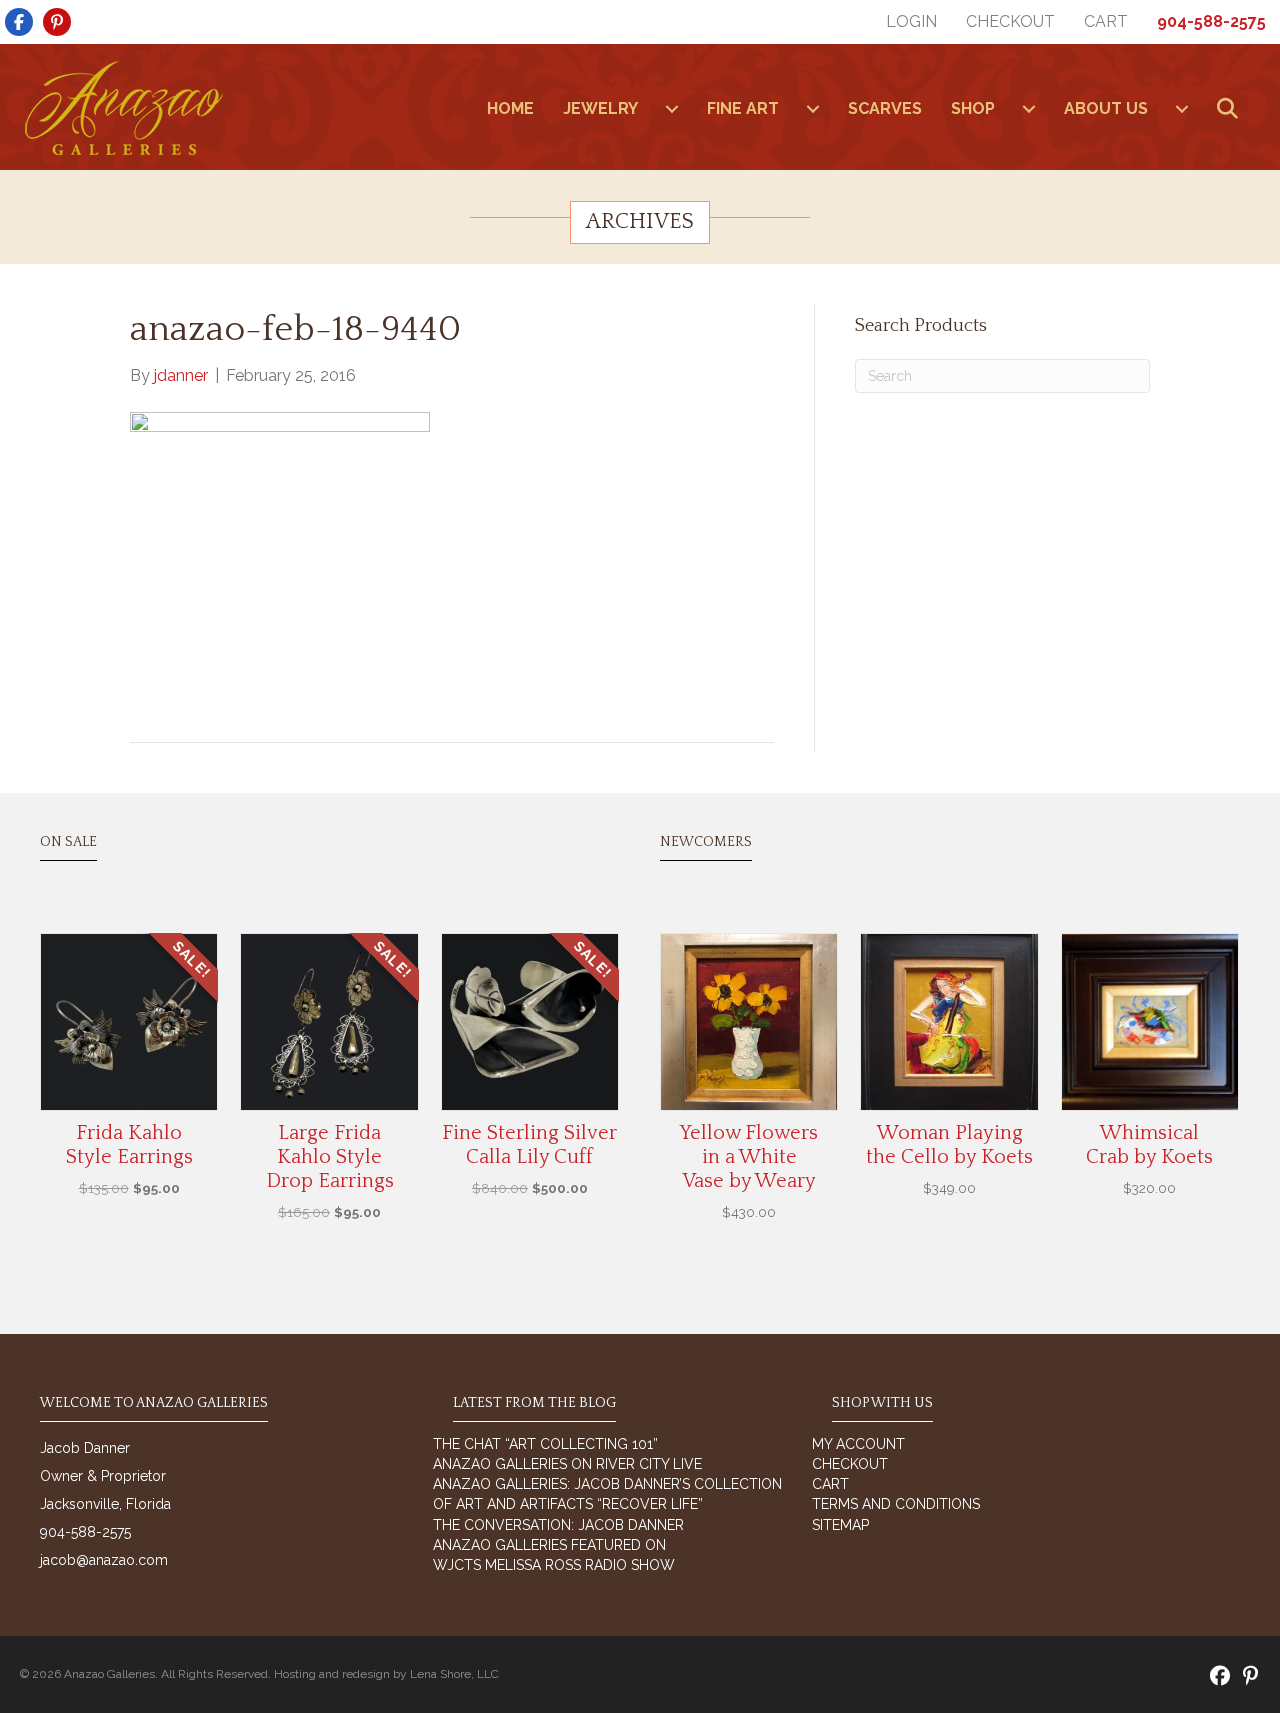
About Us (1106, 108)
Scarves (885, 108)
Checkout (1010, 21)
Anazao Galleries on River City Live (567, 1464)
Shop (973, 108)
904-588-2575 (1211, 21)
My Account (858, 1444)
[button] (1231, 109)
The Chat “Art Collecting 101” (545, 1444)
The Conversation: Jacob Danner (558, 1525)
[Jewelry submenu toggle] (672, 109)
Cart (1106, 21)
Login (911, 21)
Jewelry (600, 108)
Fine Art (743, 108)
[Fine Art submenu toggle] (813, 109)
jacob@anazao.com (104, 1560)
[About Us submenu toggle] (1182, 109)
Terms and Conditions (896, 1504)
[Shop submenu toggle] (1029, 109)
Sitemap (840, 1525)
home (510, 108)
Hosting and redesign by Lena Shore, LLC (386, 1674)
